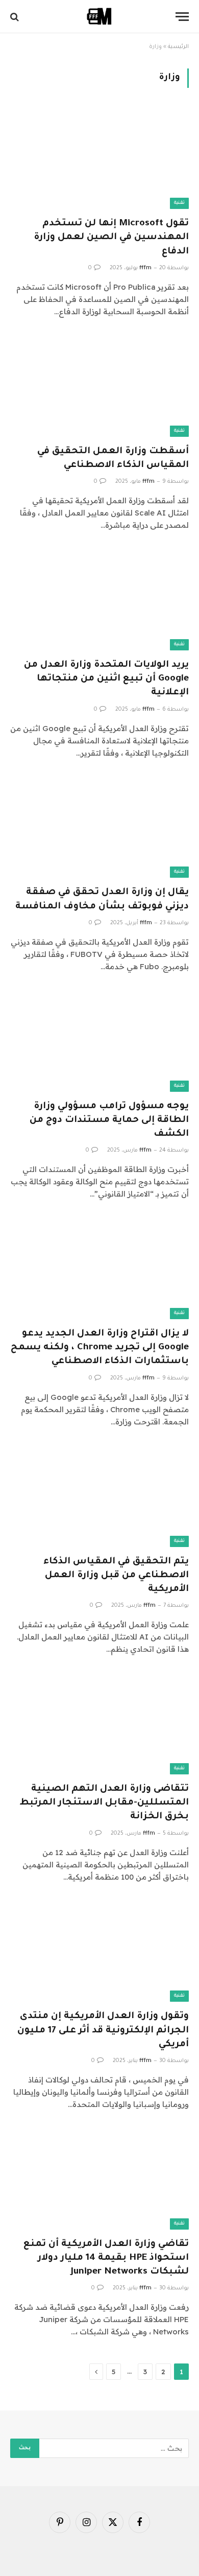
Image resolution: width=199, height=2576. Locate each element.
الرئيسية (178, 47)
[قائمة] (182, 17)
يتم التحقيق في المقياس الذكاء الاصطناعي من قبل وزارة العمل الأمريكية (116, 1576)
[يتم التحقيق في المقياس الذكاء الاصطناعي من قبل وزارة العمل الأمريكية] (99, 1497)
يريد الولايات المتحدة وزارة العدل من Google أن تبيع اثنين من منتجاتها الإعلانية (106, 679)
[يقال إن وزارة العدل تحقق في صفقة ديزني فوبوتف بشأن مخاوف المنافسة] (99, 828)
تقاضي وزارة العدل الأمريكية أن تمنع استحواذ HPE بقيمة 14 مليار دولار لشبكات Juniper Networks (106, 2258)
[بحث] (16, 17)
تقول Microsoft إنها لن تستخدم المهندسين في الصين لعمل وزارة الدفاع (111, 238)
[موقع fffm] (99, 17)
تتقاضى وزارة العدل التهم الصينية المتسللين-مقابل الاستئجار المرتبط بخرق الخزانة (104, 1803)
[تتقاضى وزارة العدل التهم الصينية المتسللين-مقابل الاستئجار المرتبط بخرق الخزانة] (99, 1724)
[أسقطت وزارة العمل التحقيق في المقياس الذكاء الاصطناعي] (99, 387)
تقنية (179, 203)
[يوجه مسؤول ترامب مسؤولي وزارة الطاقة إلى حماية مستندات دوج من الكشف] (99, 1041)
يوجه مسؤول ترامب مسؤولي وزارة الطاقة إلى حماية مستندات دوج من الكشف (109, 1120)
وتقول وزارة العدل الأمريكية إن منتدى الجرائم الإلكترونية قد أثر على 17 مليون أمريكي (103, 2030)
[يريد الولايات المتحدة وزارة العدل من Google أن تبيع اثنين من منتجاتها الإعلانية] (99, 600)
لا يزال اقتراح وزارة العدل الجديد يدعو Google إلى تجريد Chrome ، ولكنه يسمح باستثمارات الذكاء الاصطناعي (100, 1348)
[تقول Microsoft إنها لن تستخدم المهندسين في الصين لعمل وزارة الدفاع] (99, 159)
